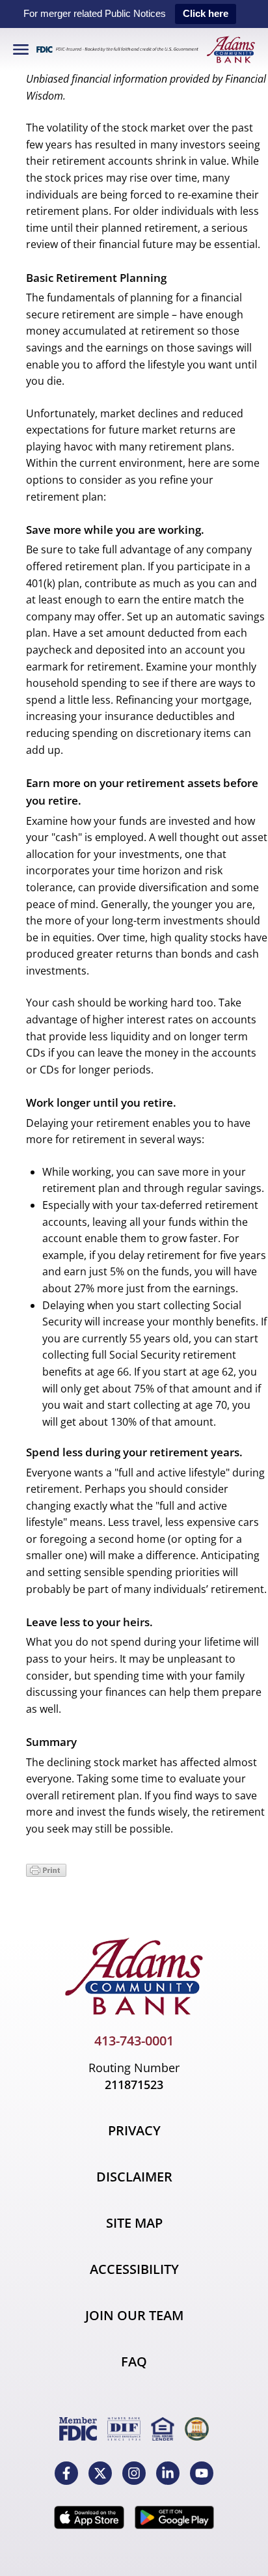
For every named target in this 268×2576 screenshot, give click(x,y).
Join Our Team (134, 2315)
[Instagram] (134, 2473)
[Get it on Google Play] (174, 2517)
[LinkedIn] (168, 2473)
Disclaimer (134, 2177)
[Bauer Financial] (197, 2429)
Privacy (134, 2130)
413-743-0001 (134, 2041)
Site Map (134, 2223)
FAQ (134, 2361)
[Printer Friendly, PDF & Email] (46, 1873)
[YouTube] (202, 2473)
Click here (206, 13)
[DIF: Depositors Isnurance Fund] (124, 2429)
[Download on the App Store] (89, 2517)
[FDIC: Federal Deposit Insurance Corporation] (78, 2429)
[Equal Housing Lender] (163, 2429)
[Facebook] (66, 2473)
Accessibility (134, 2269)
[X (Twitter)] (100, 2473)
